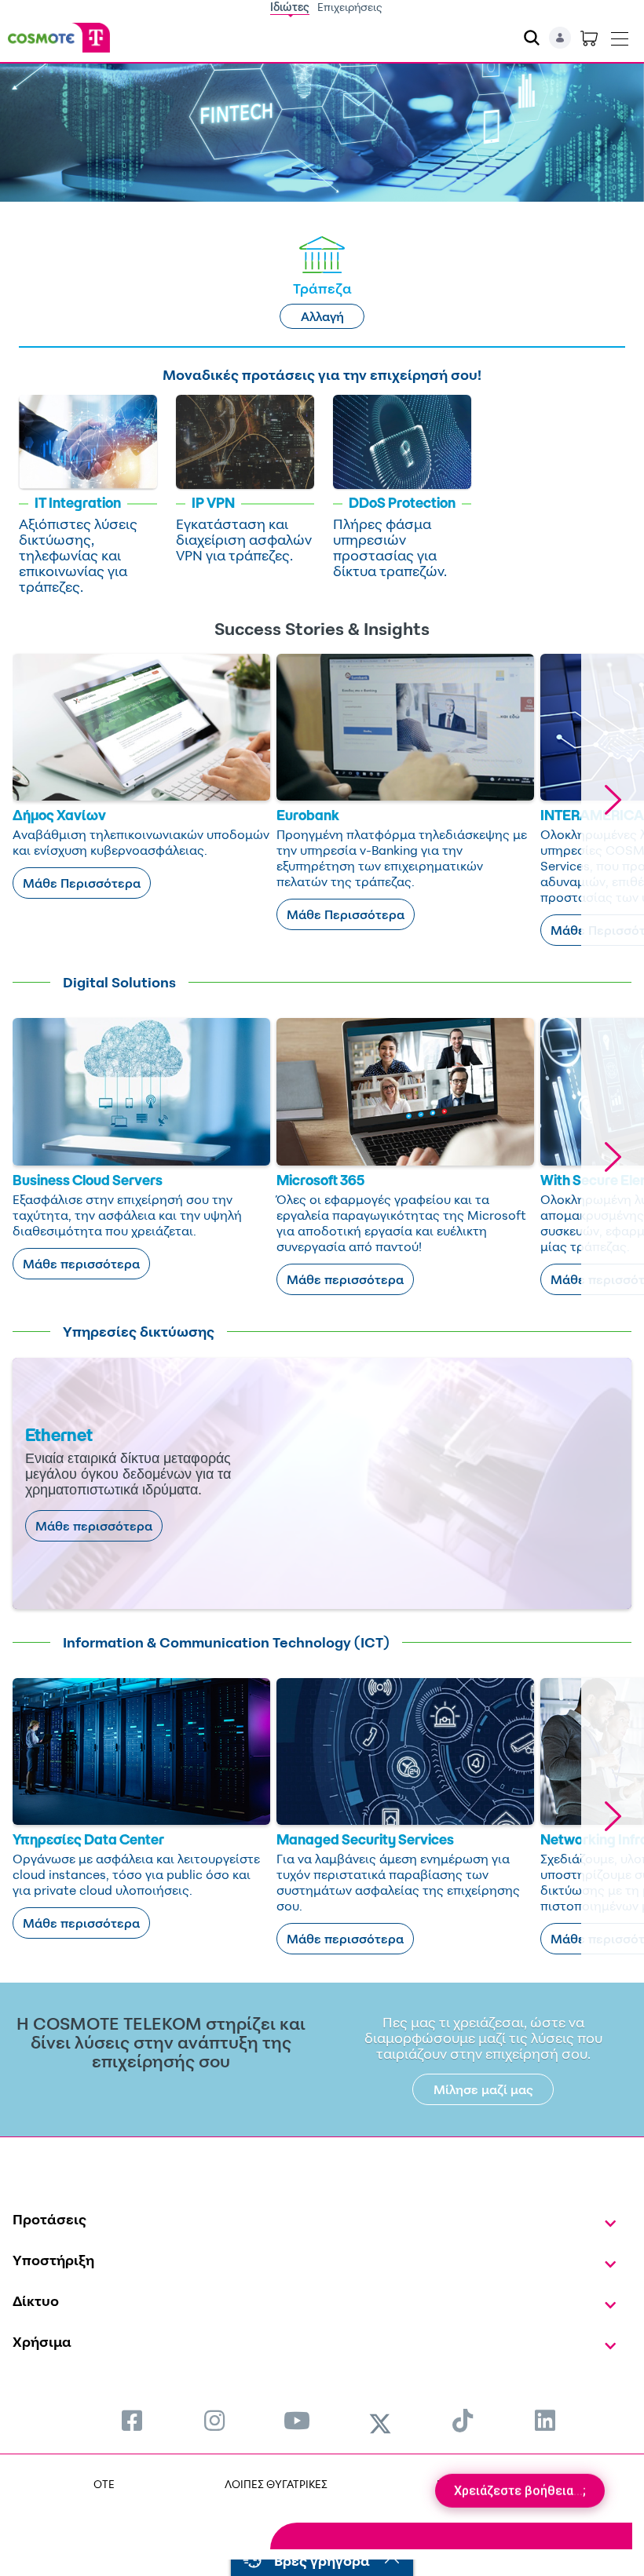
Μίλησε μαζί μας (483, 2089)
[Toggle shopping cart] (589, 38)
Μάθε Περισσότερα (82, 883)
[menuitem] (132, 2420)
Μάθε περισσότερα (81, 1264)
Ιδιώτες (290, 7)
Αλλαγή (322, 316)
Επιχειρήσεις (350, 7)
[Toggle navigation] (620, 35)
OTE (104, 2484)
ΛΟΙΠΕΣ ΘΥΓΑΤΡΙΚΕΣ (276, 2484)
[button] (613, 800)
